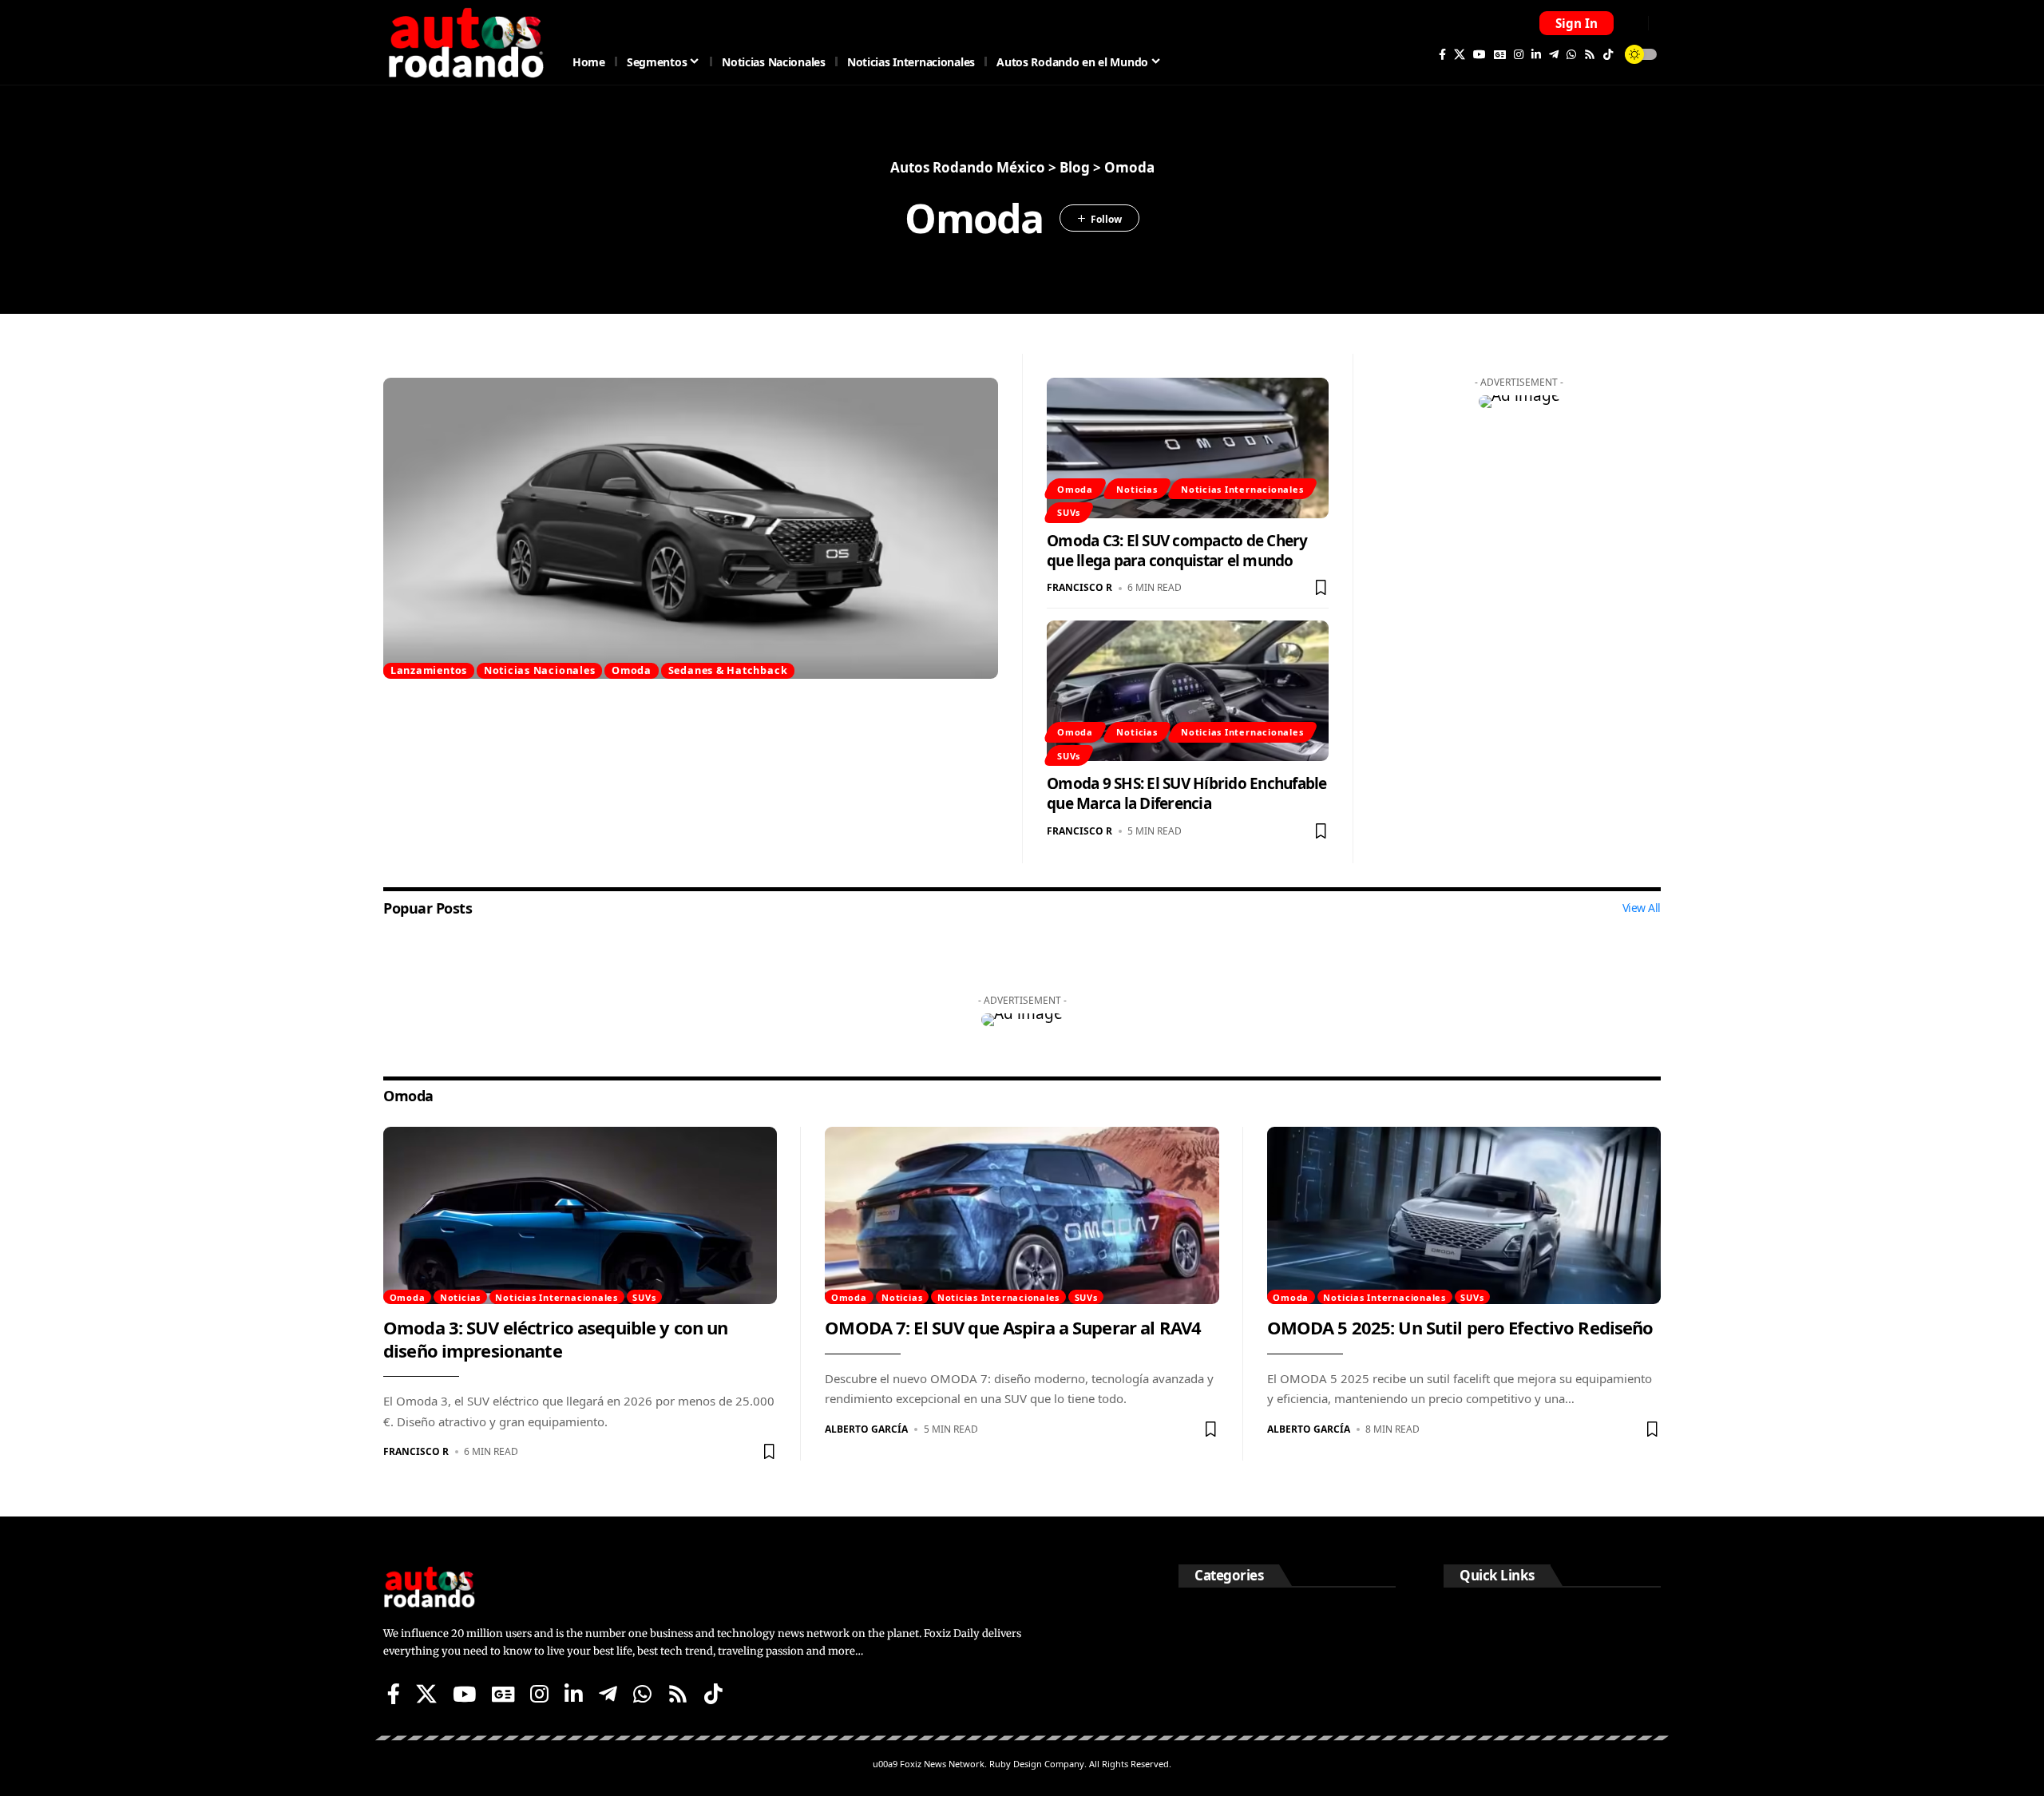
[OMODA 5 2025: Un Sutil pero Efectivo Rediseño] (1464, 1215)
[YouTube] (1480, 54)
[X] (1460, 54)
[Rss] (1590, 54)
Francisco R (1079, 587)
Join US (1633, 23)
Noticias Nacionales (540, 670)
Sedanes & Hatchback (728, 670)
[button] (1577, 23)
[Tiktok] (1608, 54)
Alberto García (866, 1429)
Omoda (632, 670)
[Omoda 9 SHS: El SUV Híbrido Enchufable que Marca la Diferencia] (1188, 691)
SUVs (1069, 512)
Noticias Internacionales (1242, 489)
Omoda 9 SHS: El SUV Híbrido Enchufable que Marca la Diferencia (1187, 793)
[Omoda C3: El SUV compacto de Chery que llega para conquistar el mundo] (1188, 448)
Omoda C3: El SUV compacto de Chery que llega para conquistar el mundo (1177, 551)
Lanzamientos (429, 670)
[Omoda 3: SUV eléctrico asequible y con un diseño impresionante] (580, 1215)
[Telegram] (1554, 54)
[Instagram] (1519, 54)
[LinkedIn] (1536, 54)
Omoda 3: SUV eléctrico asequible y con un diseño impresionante (555, 1339)
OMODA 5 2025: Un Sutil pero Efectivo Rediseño (1460, 1327)
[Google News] (1500, 54)
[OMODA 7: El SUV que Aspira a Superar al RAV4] (1022, 1215)
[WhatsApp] (1571, 54)
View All (1642, 908)
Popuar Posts (428, 908)
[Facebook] (1442, 54)
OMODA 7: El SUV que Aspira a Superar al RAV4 (1013, 1327)
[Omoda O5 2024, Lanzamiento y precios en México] (691, 528)
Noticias (1137, 489)
